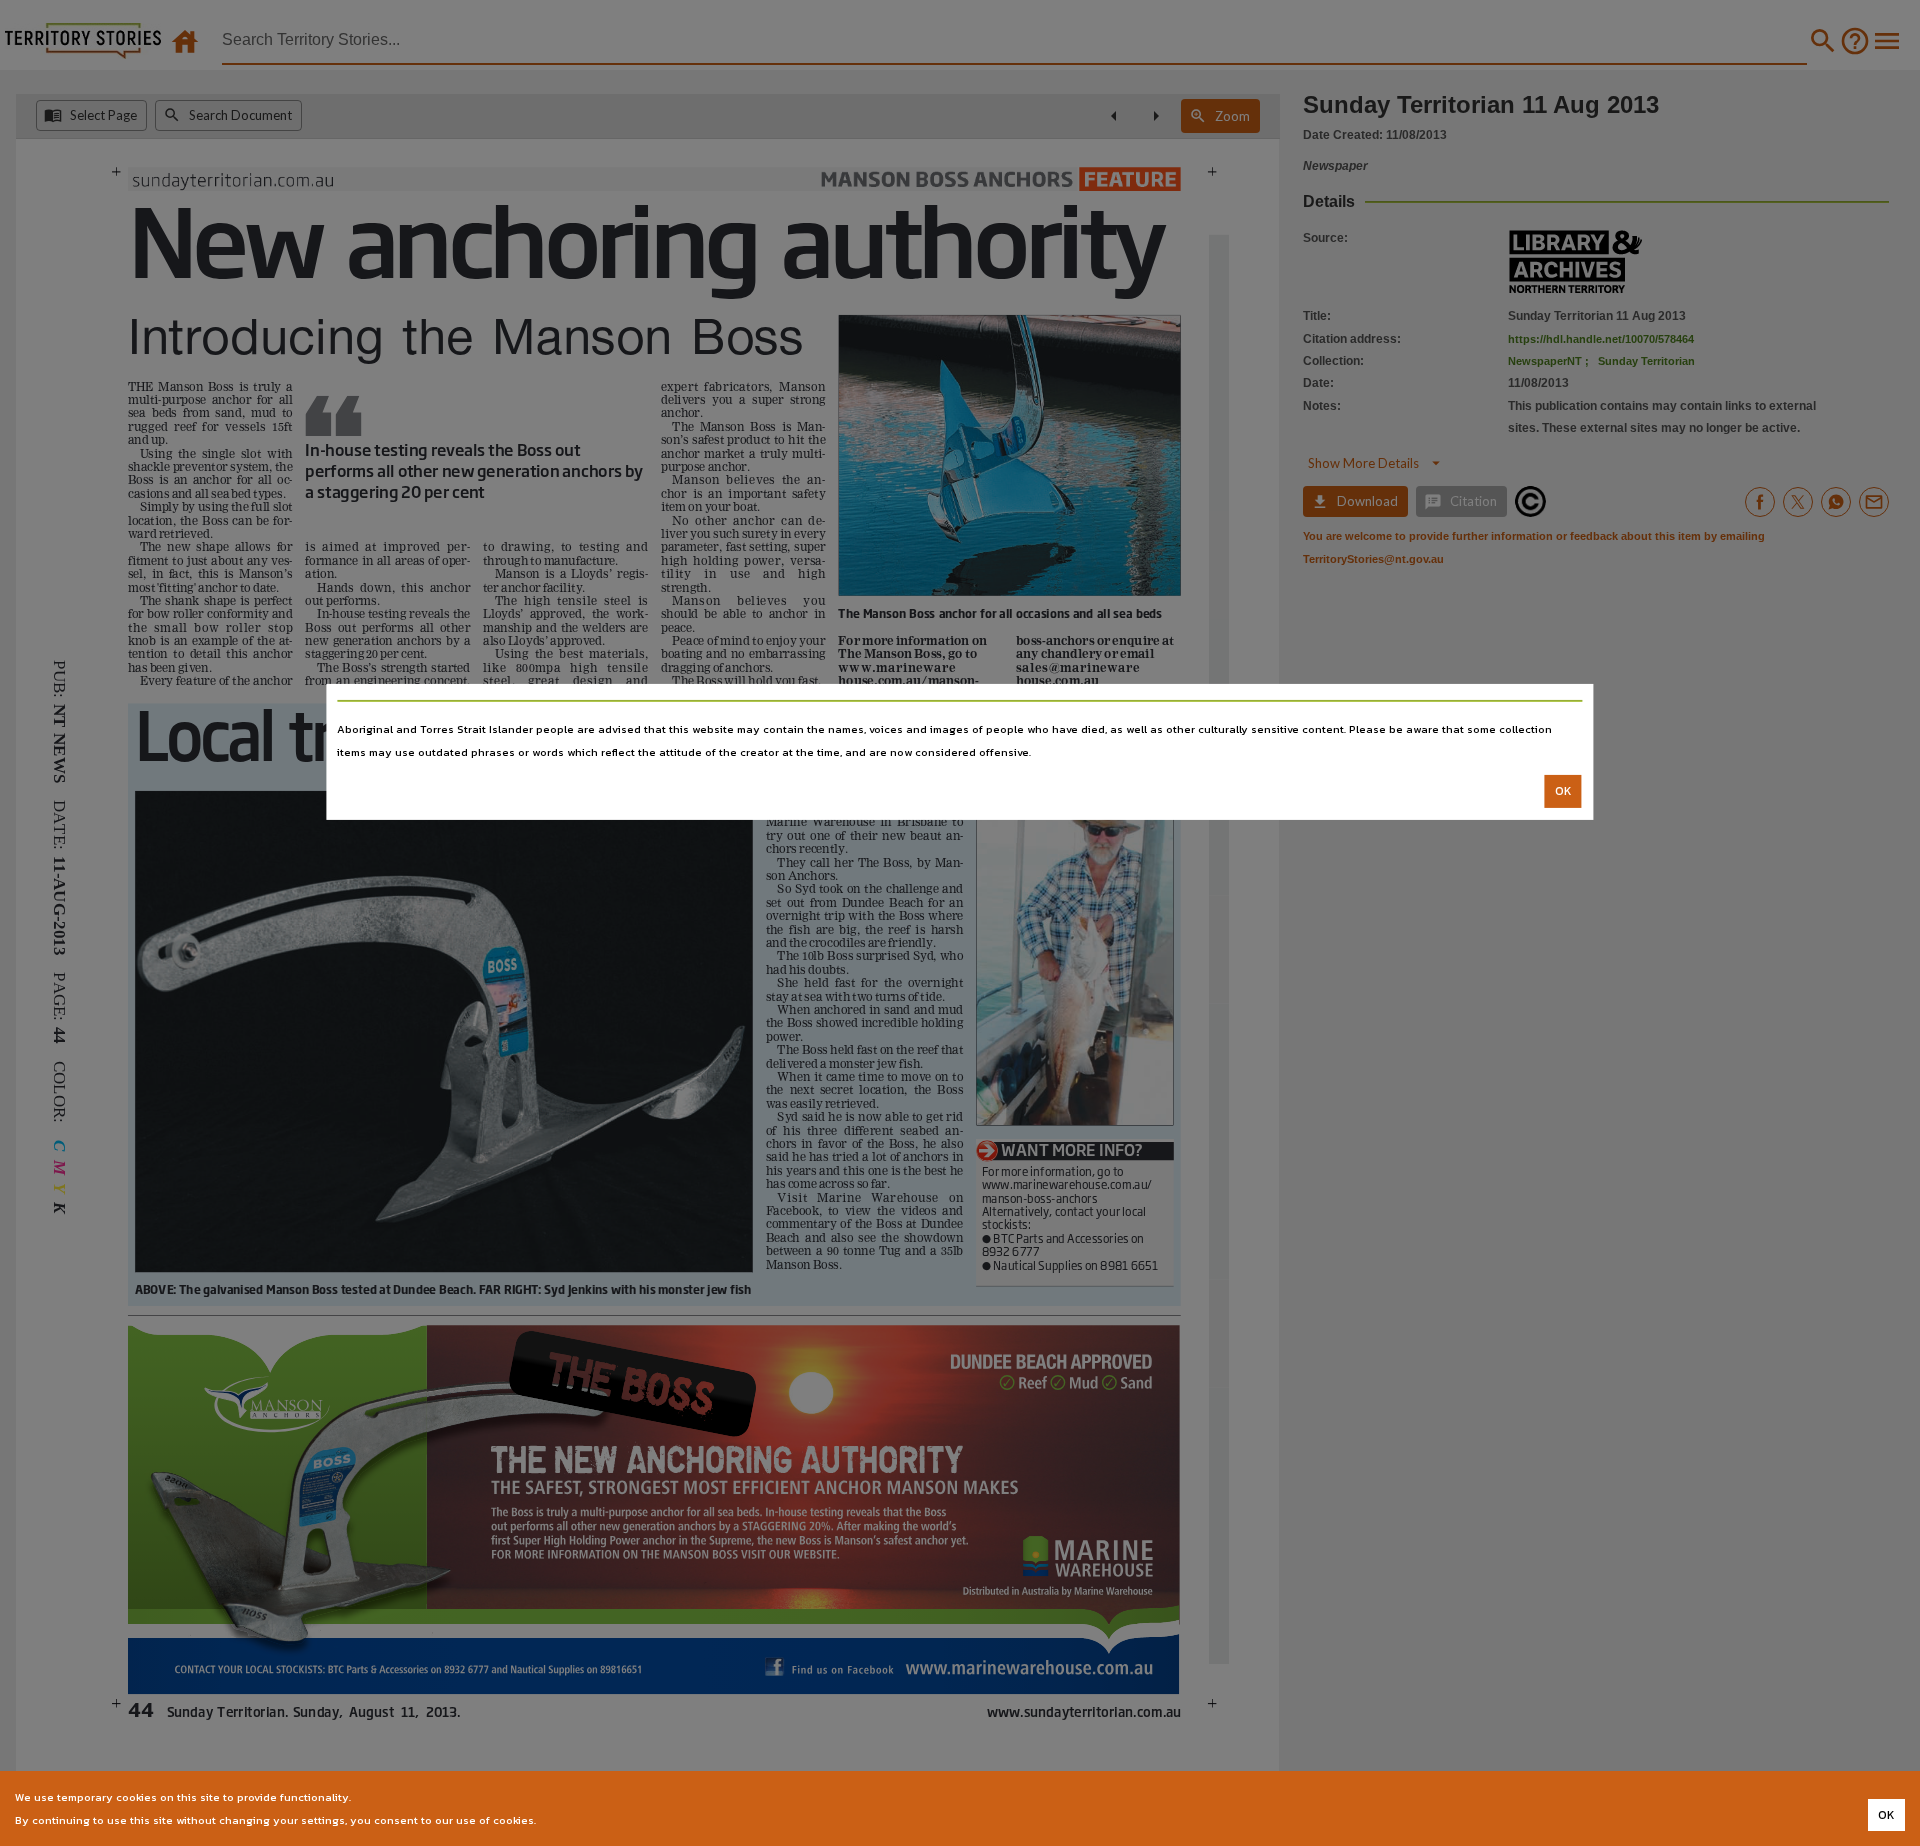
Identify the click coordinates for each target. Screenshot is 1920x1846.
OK (1563, 791)
